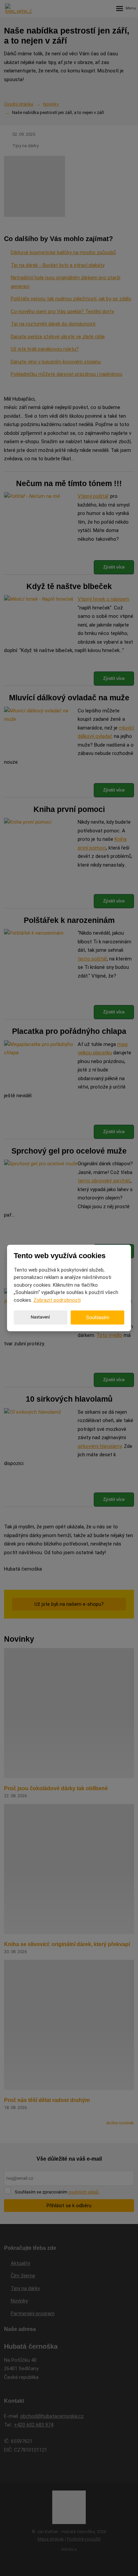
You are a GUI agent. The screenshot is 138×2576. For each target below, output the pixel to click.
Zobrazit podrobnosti (57, 1300)
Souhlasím (98, 1318)
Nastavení (40, 1317)
